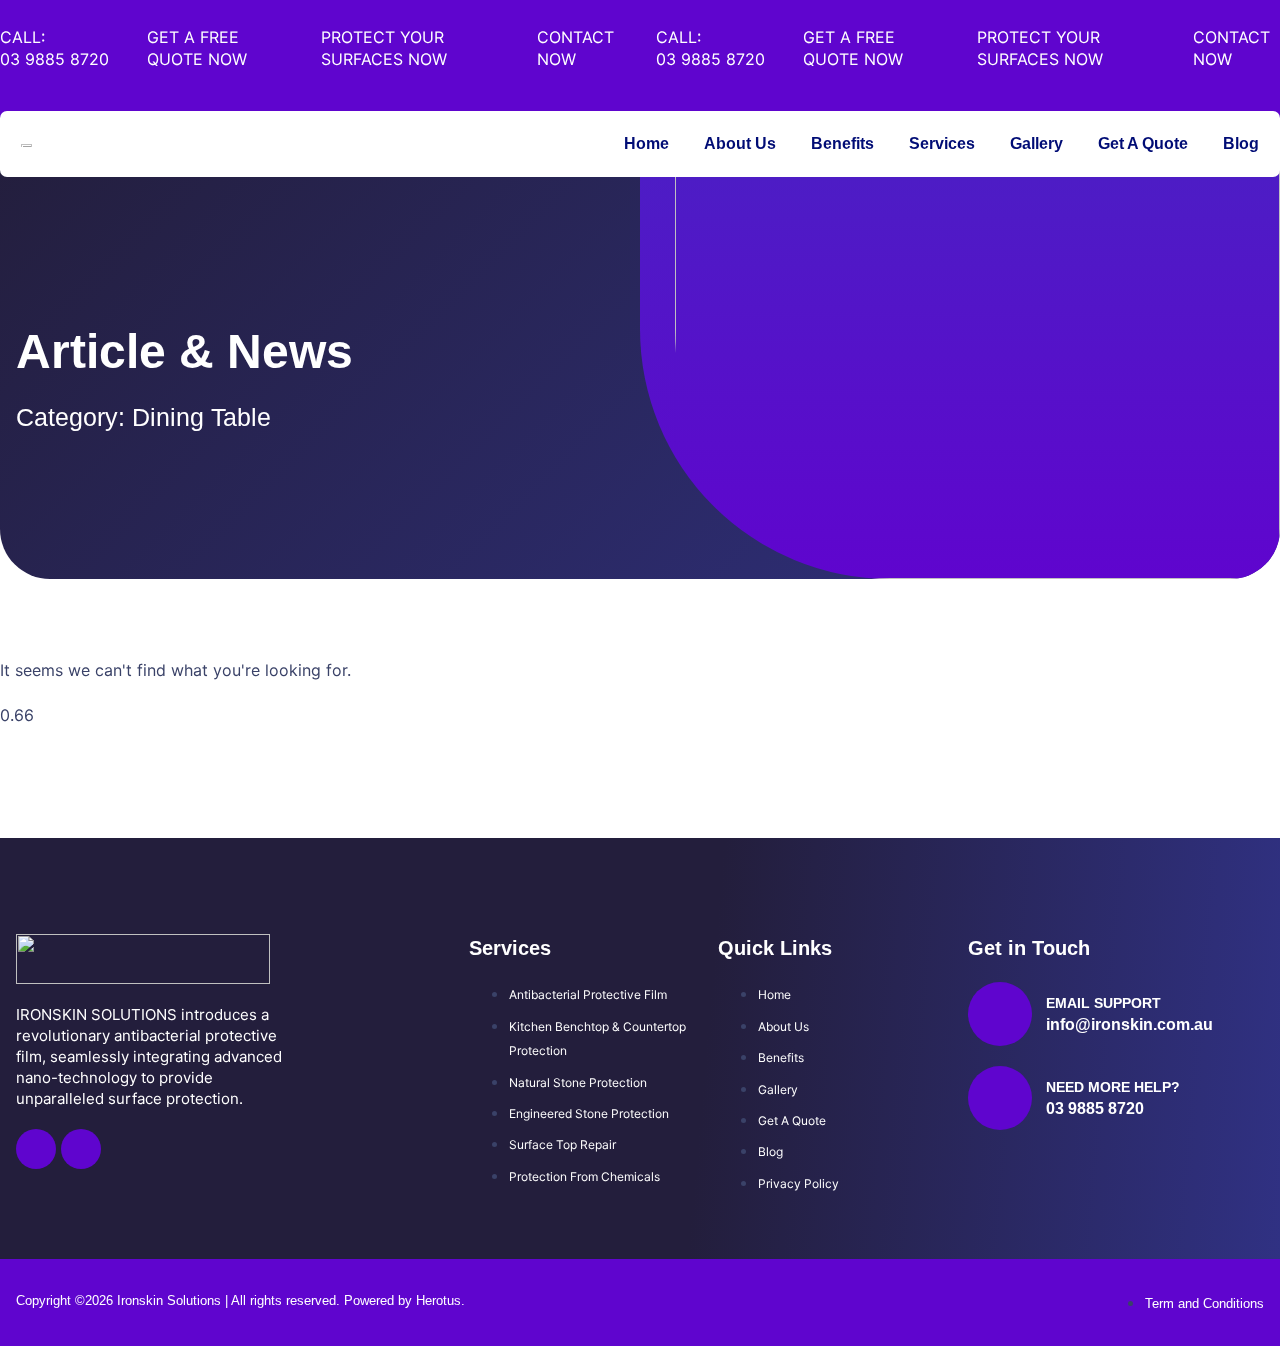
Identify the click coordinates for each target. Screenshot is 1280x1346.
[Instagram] (81, 1149)
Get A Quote (1143, 143)
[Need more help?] (1000, 1098)
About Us (740, 143)
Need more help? (1113, 1087)
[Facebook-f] (36, 1149)
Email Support (1103, 1003)
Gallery (1036, 143)
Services (942, 143)
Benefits (842, 143)
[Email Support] (1000, 1014)
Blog (1241, 143)
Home (646, 143)
